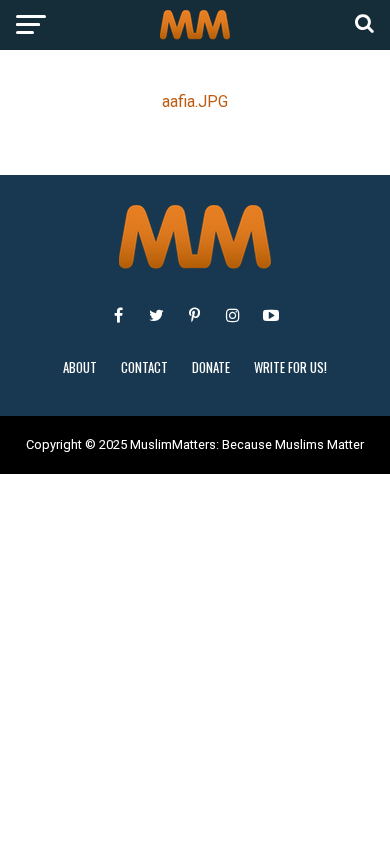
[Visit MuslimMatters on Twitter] (157, 315)
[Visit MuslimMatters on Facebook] (119, 315)
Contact (144, 367)
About (80, 367)
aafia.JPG (195, 101)
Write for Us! (290, 367)
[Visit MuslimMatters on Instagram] (233, 315)
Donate (211, 367)
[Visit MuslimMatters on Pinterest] (195, 315)
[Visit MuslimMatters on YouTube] (271, 315)
